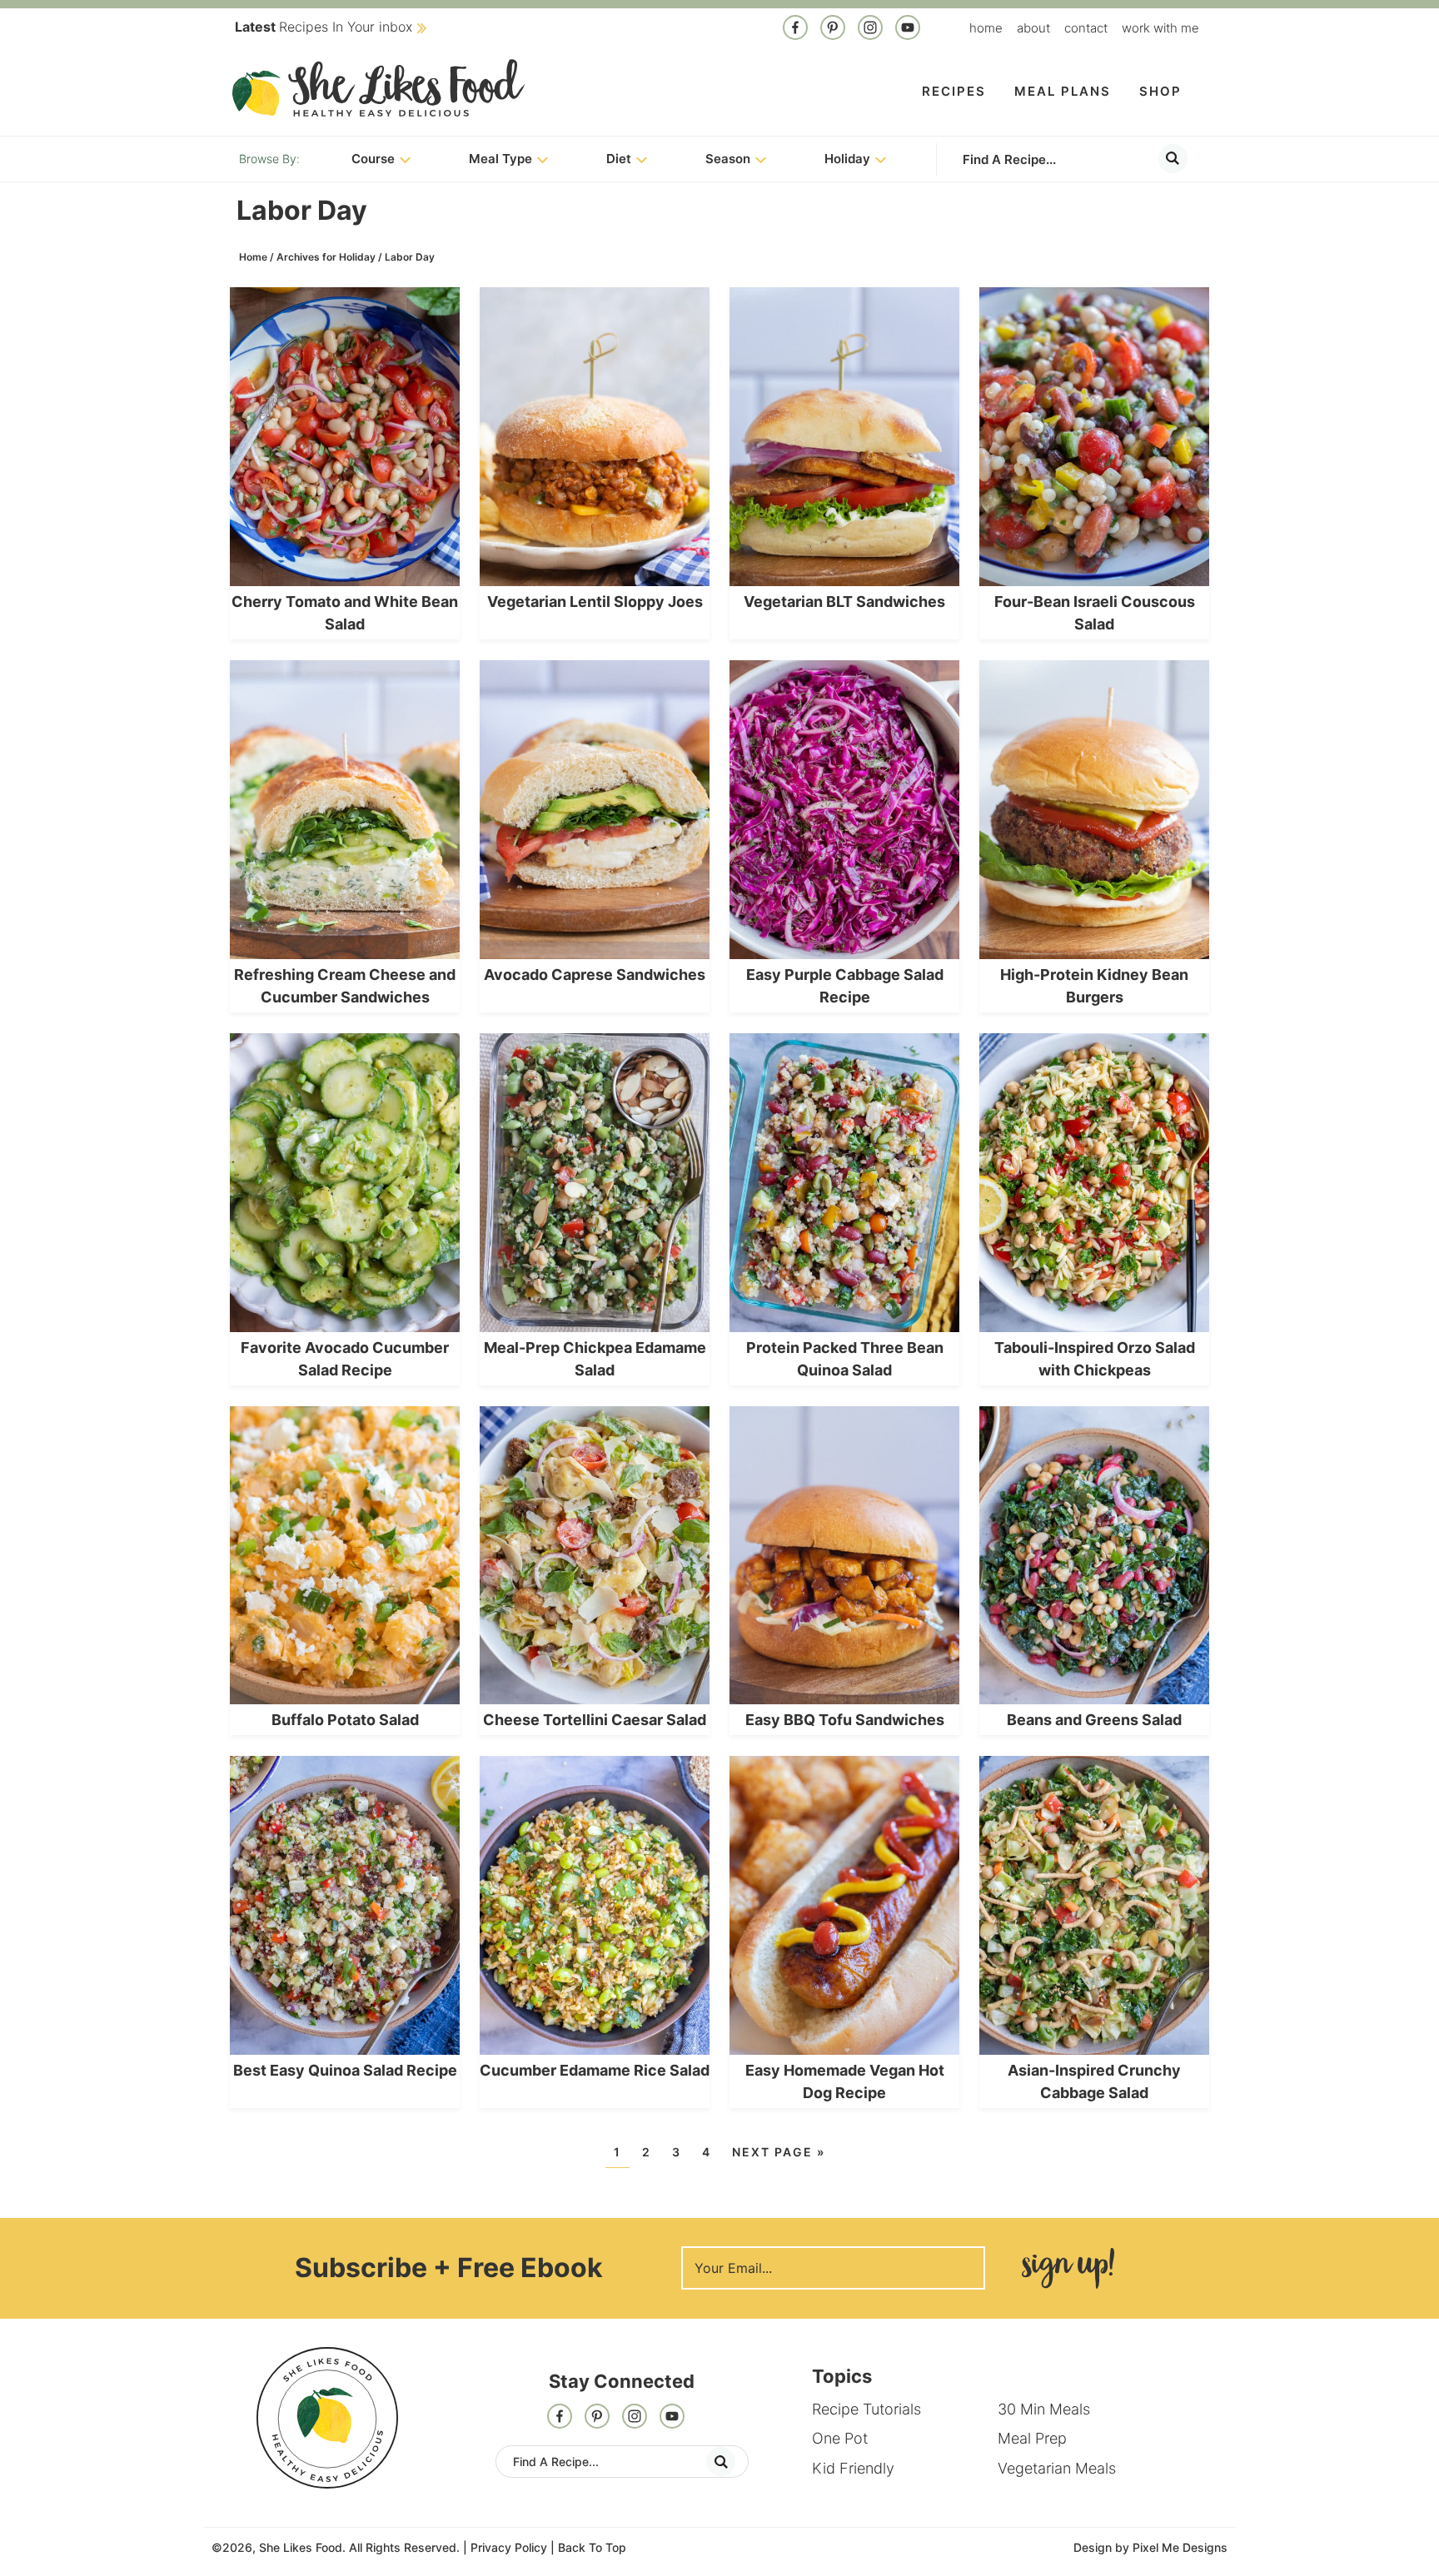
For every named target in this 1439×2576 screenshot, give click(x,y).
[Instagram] (870, 29)
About (1033, 28)
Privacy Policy (509, 2547)
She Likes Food (378, 87)
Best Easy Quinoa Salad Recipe (345, 2070)
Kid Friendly (853, 2468)
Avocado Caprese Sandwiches (595, 975)
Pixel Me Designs (1180, 2547)
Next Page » (779, 2152)
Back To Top (592, 2547)
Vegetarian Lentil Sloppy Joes (595, 602)
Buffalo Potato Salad (345, 1720)
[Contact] (908, 29)
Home (986, 28)
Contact (1086, 28)
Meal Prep (1032, 2438)
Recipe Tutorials (866, 2409)
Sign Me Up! (1068, 2268)
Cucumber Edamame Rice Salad (595, 2070)
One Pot (840, 2438)
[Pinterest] (833, 29)
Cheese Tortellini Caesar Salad (595, 1720)
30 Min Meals (1044, 2409)
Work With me (1160, 28)
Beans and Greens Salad (1094, 1720)
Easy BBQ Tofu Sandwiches (845, 1720)
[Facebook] (795, 29)
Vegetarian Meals (1057, 2468)
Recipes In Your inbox (324, 27)
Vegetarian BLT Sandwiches (844, 602)
